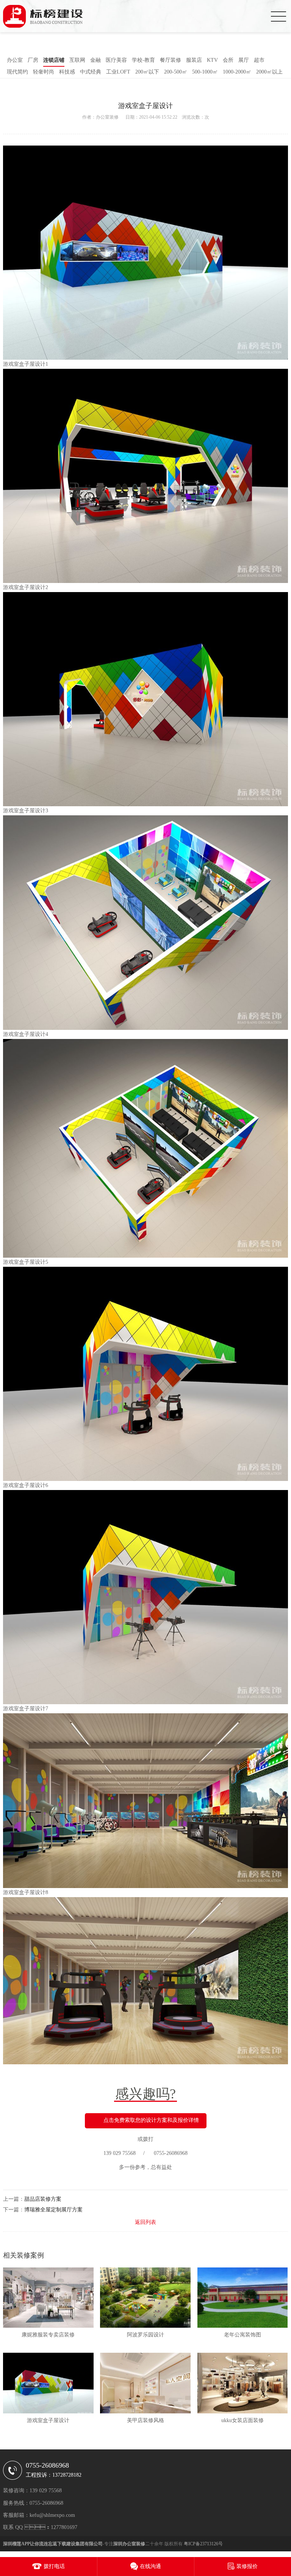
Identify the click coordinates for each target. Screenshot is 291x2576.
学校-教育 (143, 60)
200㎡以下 (147, 72)
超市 (259, 60)
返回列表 (145, 2222)
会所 (228, 60)
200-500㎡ (176, 72)
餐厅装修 (171, 60)
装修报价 (247, 2566)
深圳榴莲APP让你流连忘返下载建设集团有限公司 (53, 2544)
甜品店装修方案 (43, 2199)
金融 (95, 60)
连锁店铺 (54, 60)
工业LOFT (118, 72)
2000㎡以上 (269, 72)
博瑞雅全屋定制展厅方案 (53, 2210)
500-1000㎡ (205, 72)
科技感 (67, 72)
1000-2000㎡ (237, 72)
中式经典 (91, 72)
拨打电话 (54, 2566)
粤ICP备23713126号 (203, 2544)
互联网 (77, 60)
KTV (212, 60)
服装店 (194, 60)
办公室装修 (107, 117)
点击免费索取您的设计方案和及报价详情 (151, 2120)
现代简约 (17, 72)
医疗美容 (116, 60)
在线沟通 (150, 2566)
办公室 (15, 60)
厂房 (33, 60)
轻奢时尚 (44, 72)
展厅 (244, 60)
